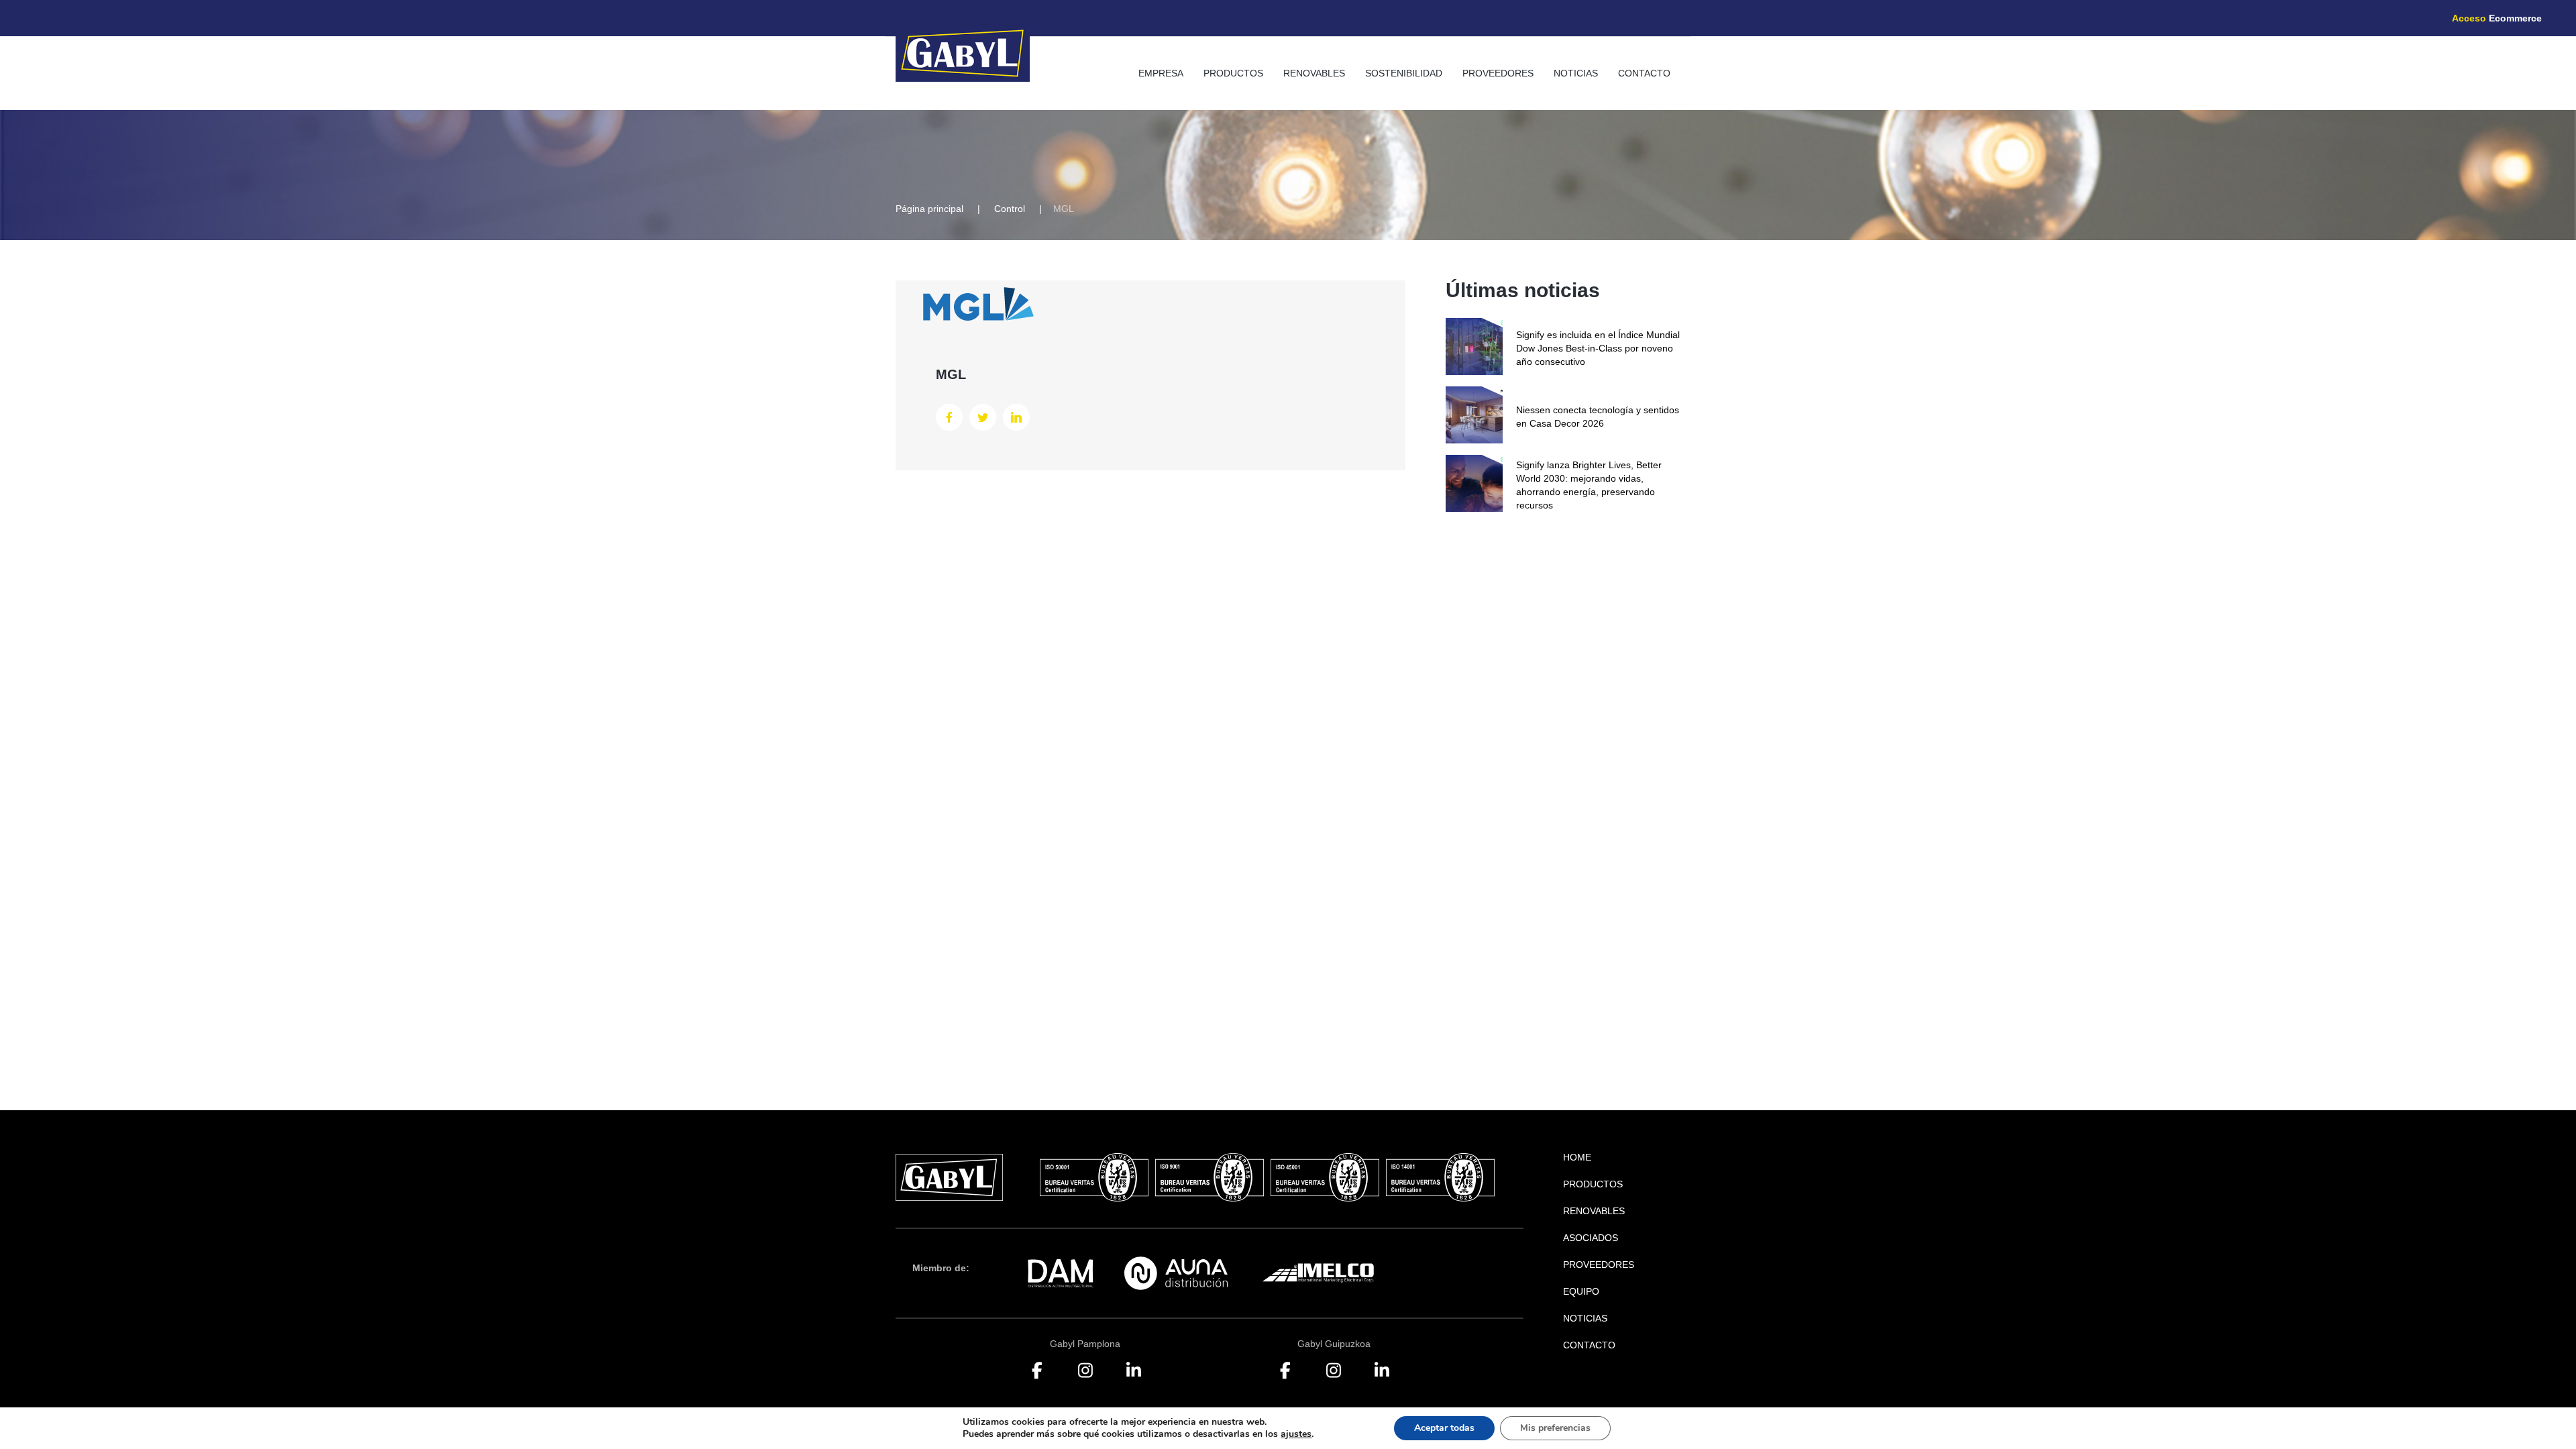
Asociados (1591, 1238)
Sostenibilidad (1404, 73)
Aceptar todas (1444, 1428)
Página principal (929, 209)
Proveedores (1498, 73)
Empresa (1161, 73)
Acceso (2497, 18)
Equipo (1581, 1291)
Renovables (1314, 73)
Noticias (1576, 73)
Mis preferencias (1555, 1428)
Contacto (1644, 73)
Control (1010, 209)
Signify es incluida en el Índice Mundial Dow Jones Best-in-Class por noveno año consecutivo (1598, 348)
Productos (1233, 73)
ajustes (1296, 1434)
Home (1577, 1157)
